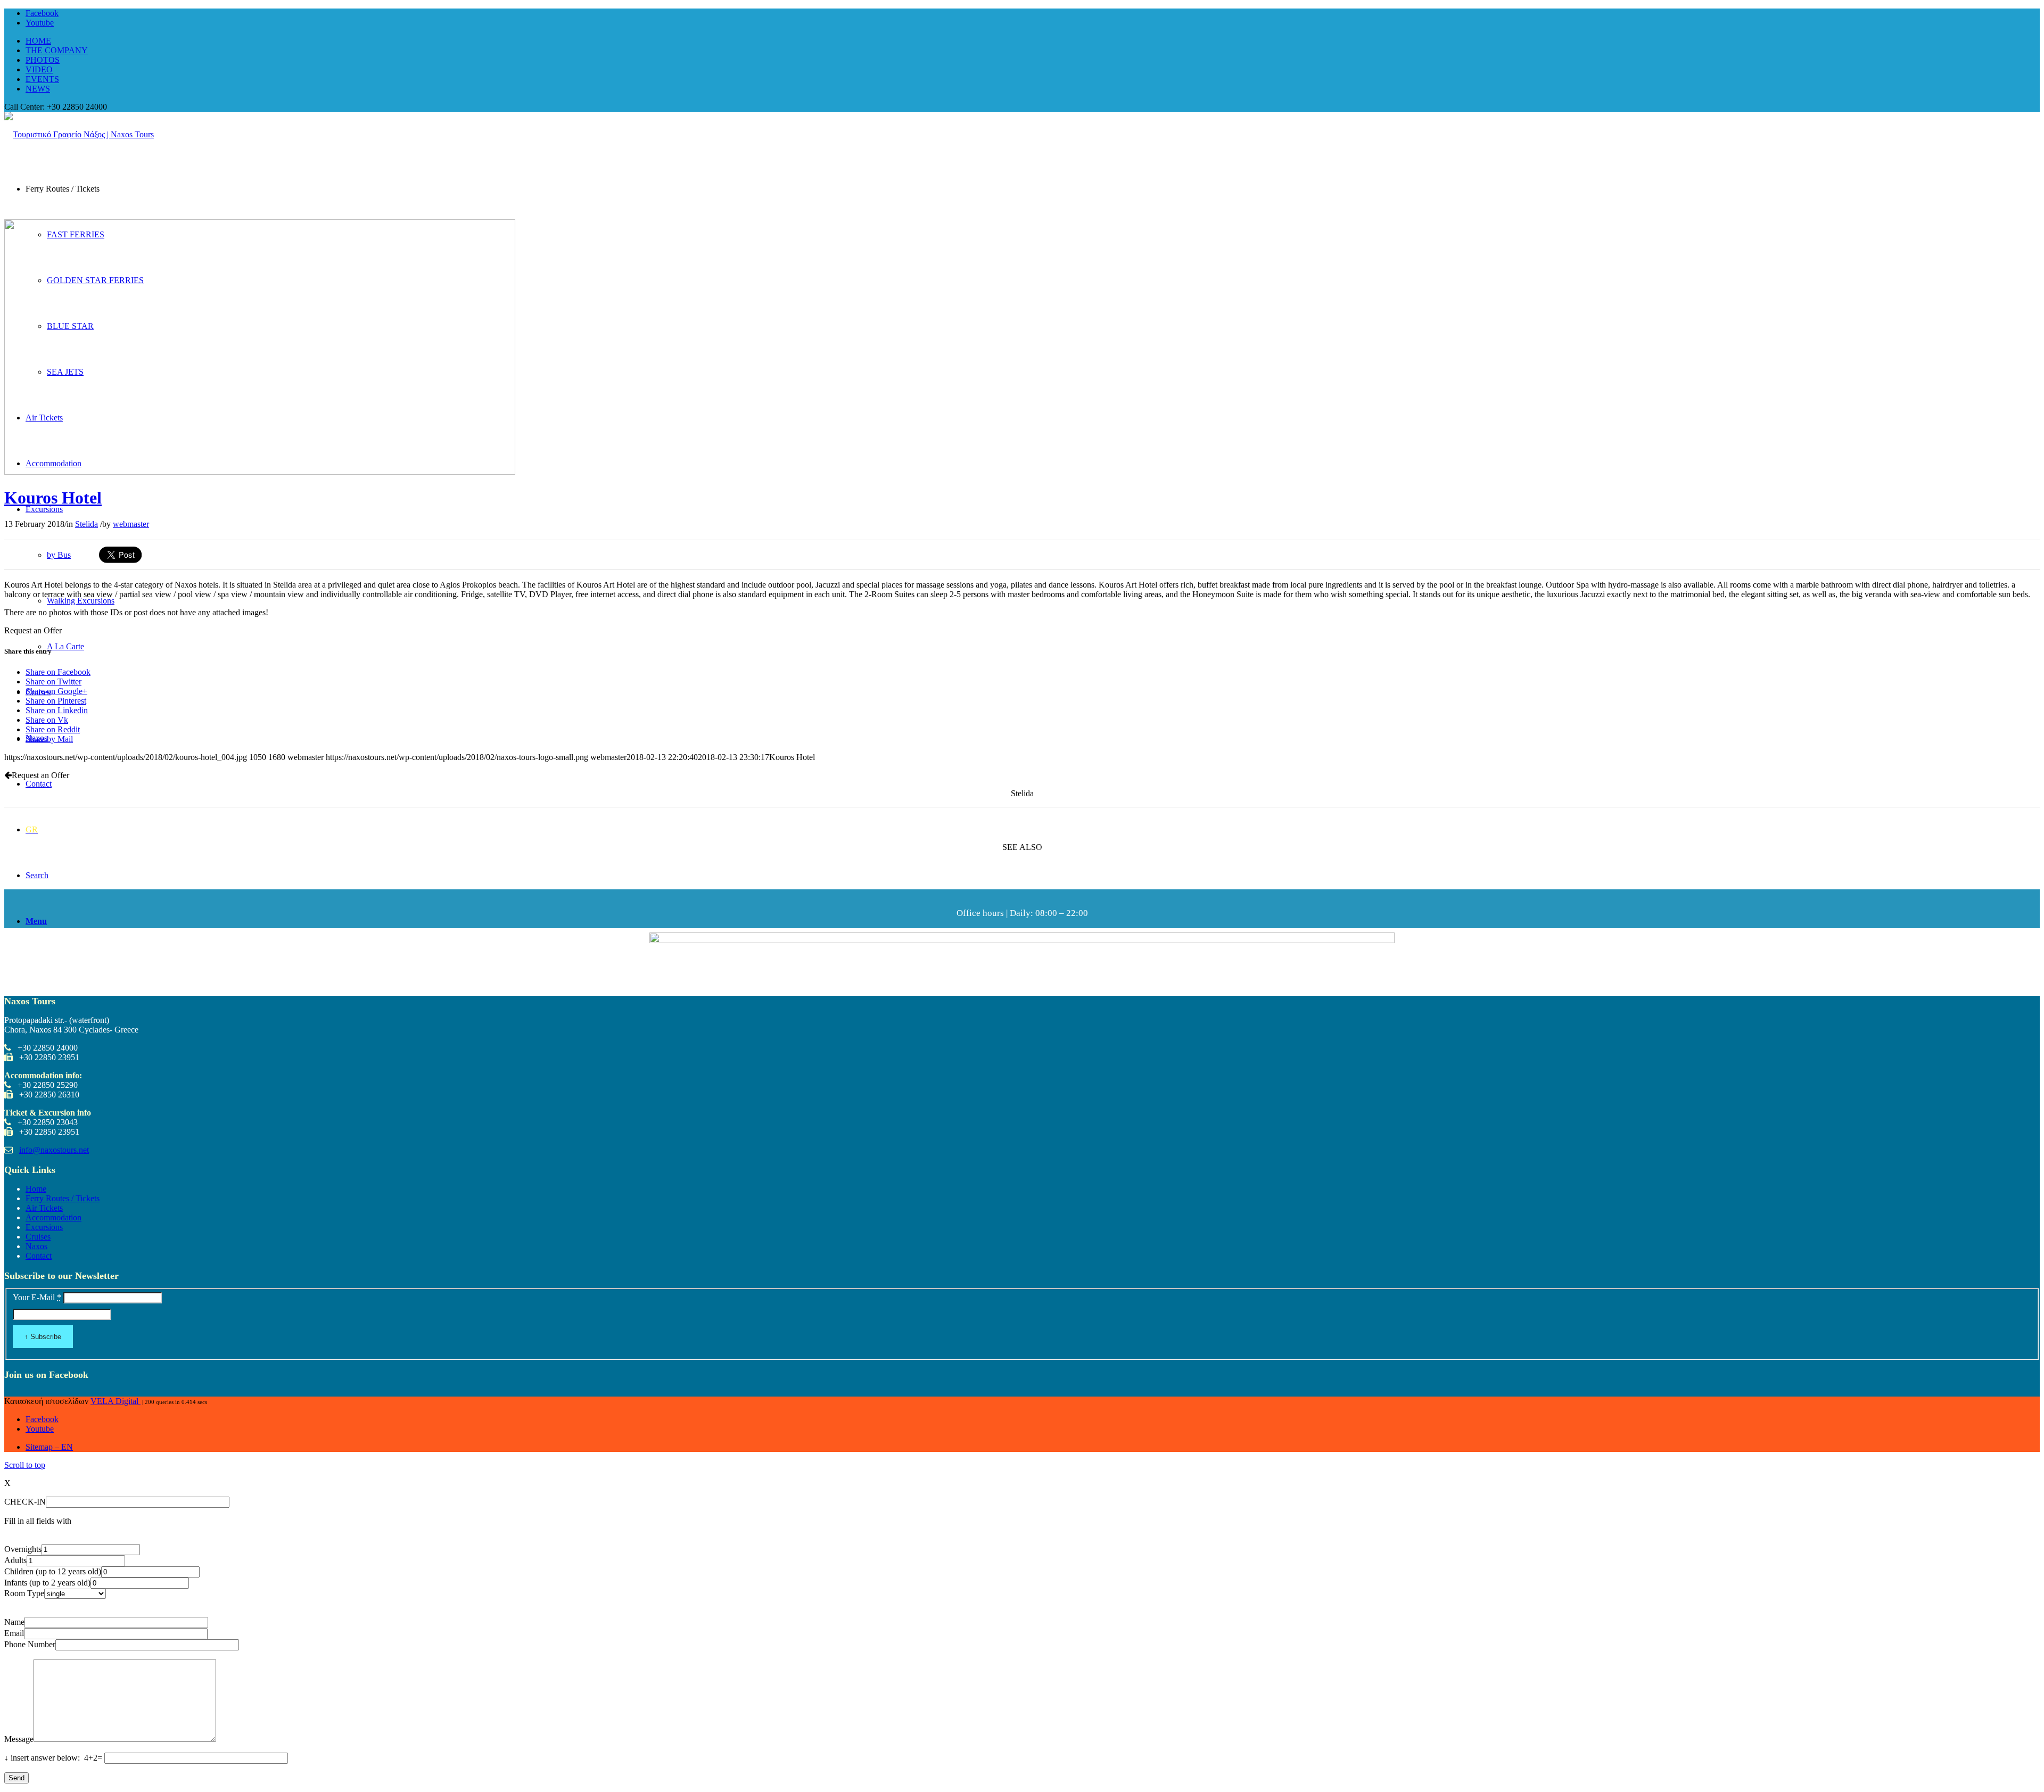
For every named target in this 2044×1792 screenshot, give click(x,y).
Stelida (86, 524)
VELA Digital (116, 1401)
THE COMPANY (57, 50)
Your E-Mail (37, 1297)
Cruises (38, 1237)
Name (14, 1622)
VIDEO (39, 69)
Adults (15, 1560)
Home (36, 1189)
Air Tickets (44, 1208)
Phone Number (30, 1644)
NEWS (38, 89)
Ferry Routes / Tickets (63, 1198)
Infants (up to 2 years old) (47, 1583)
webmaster (131, 524)
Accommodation (53, 1217)
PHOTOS (43, 60)
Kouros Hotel (53, 498)
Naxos (36, 1246)
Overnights (23, 1549)
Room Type (24, 1593)
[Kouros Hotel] (260, 472)
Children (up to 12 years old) (53, 1571)
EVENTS (42, 79)
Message (19, 1739)
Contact (39, 1256)
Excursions (44, 1227)
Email (14, 1633)
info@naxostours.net (54, 1150)
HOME (38, 41)
